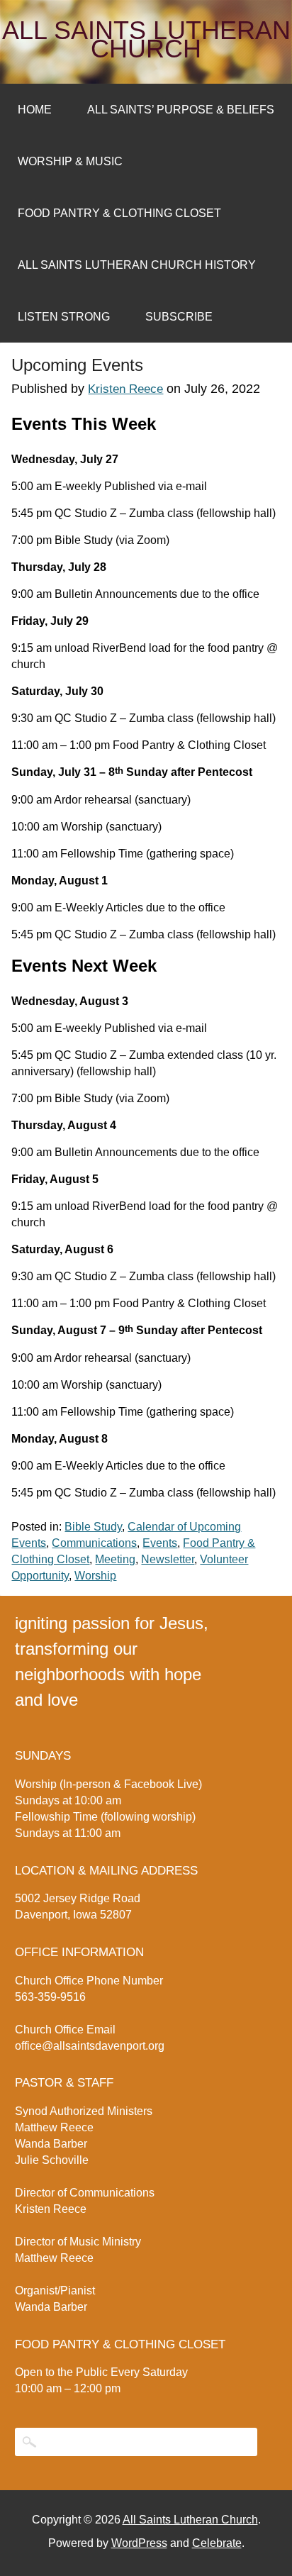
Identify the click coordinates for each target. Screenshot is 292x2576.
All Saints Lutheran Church (146, 40)
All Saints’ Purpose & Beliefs (181, 110)
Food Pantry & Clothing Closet (119, 213)
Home (35, 110)
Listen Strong (64, 317)
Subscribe (179, 317)
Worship (95, 1576)
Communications (94, 1543)
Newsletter (168, 1559)
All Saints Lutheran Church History (137, 265)
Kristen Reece (125, 389)
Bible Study (93, 1527)
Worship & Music (70, 161)
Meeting (115, 1559)
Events (160, 1543)
